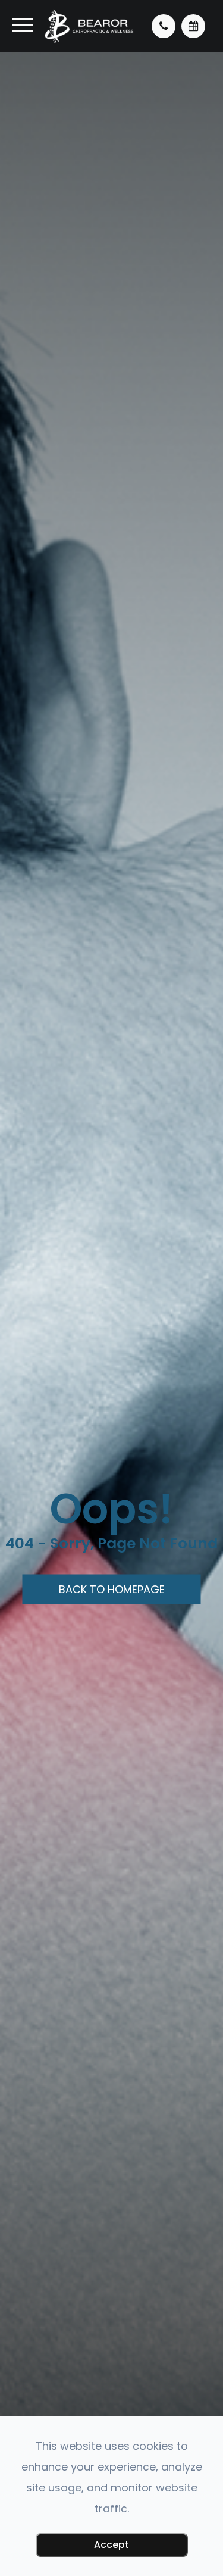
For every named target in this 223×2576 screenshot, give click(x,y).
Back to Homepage (112, 1589)
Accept (111, 2545)
